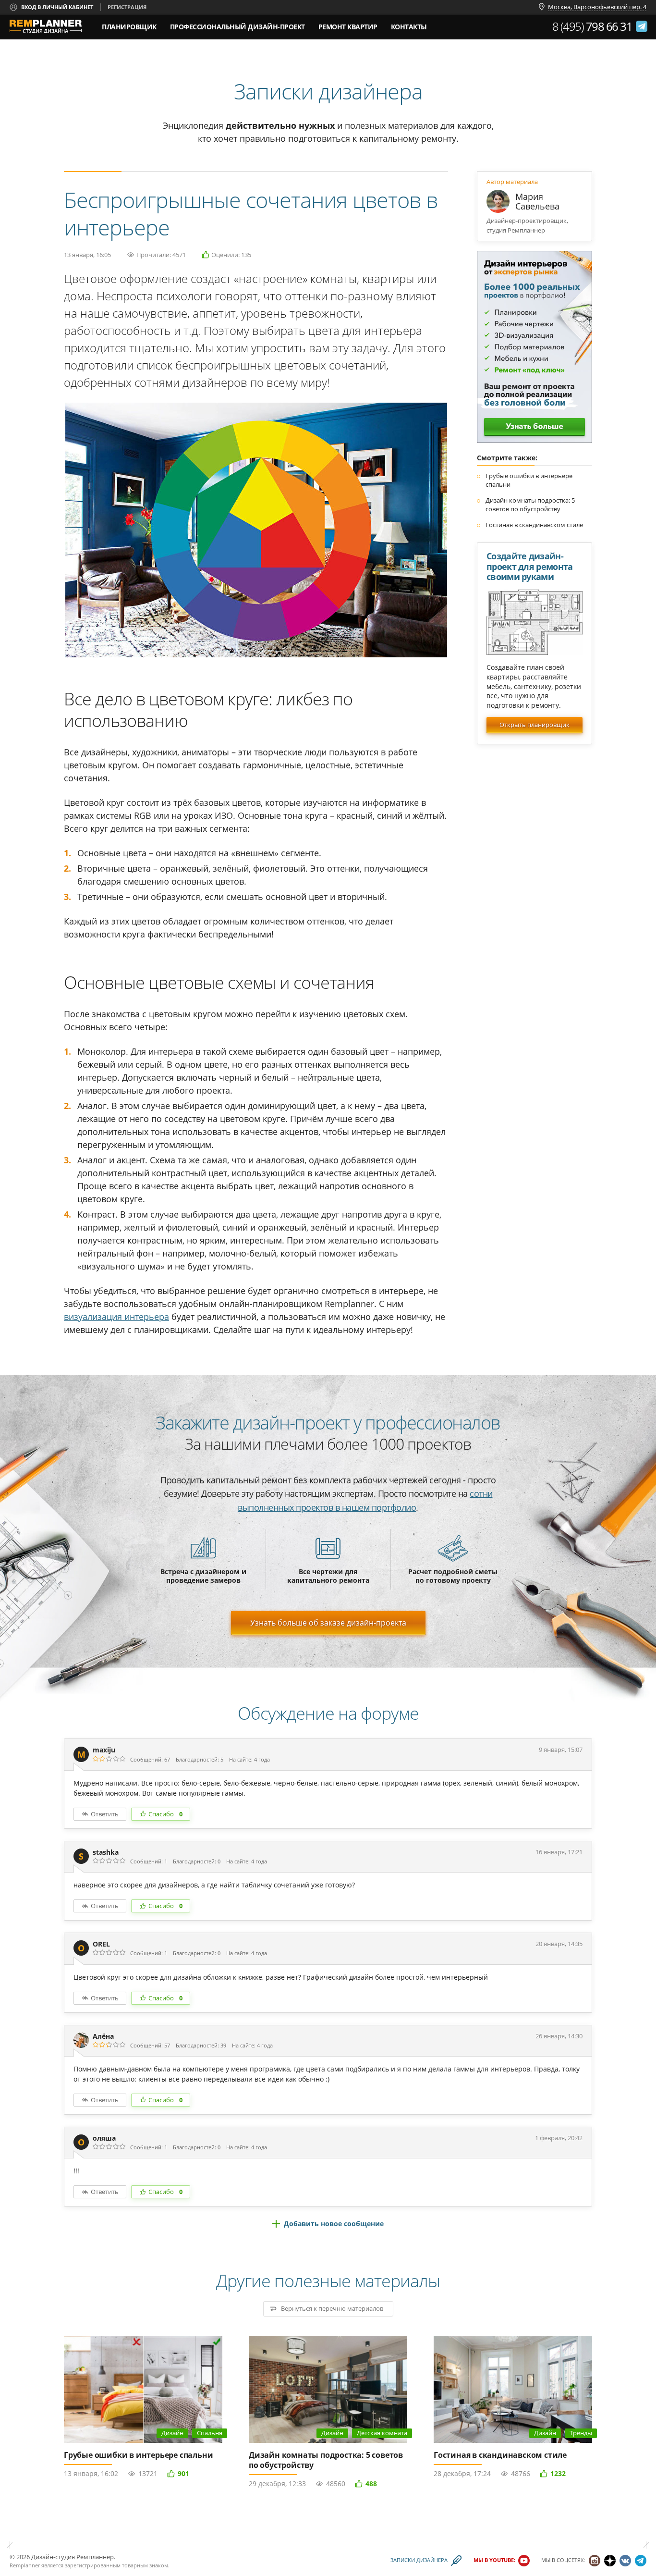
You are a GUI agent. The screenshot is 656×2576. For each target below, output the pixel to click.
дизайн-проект (237, 24)
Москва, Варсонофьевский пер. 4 (597, 7)
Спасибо (165, 1814)
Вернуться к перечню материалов (332, 2308)
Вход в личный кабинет (57, 7)
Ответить (105, 1814)
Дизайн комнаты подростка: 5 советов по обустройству (530, 505)
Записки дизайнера (419, 2560)
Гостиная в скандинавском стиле (534, 525)
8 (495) (592, 26)
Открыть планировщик (535, 725)
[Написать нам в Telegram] (642, 26)
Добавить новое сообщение (334, 2224)
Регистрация (127, 7)
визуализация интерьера (116, 1317)
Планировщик (129, 27)
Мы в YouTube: (494, 2560)
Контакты (409, 27)
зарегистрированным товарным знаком (116, 2565)
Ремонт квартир (348, 27)
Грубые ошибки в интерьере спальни (138, 2455)
